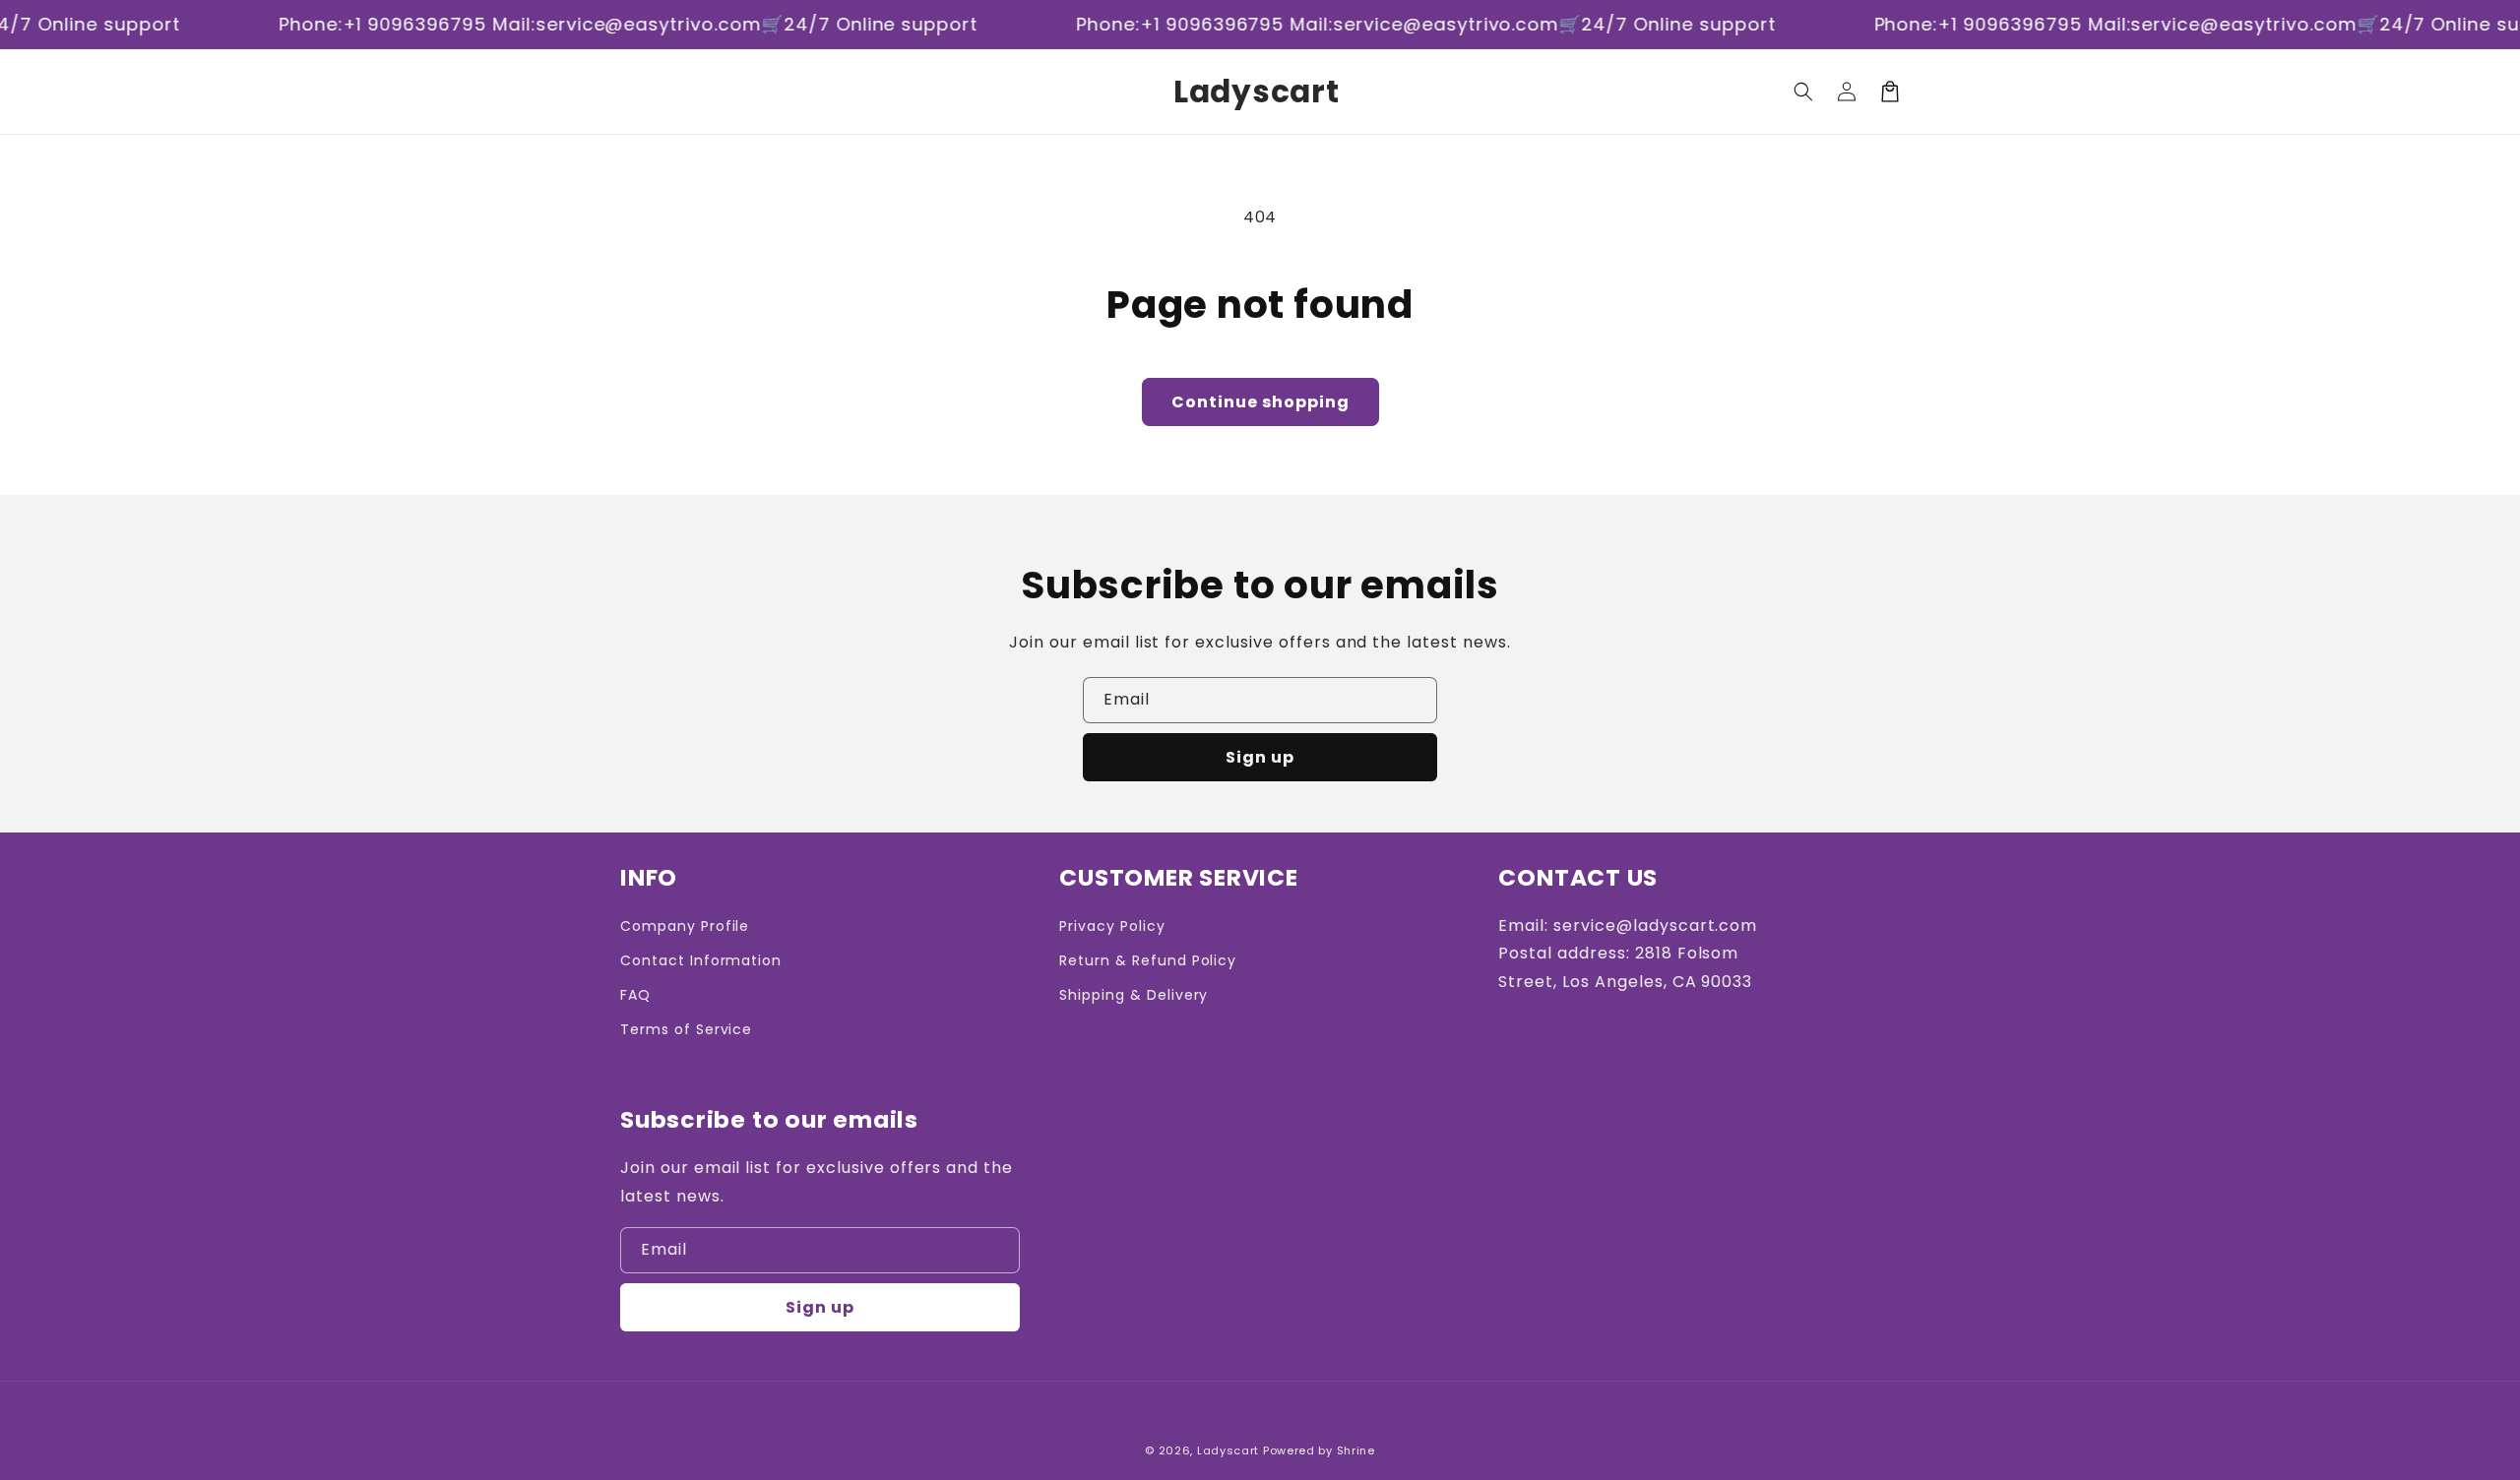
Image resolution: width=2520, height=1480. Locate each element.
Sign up (1260, 757)
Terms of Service (686, 1029)
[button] (1803, 92)
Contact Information (701, 960)
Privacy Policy (1112, 926)
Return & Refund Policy (1148, 960)
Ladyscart (1228, 1450)
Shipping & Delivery (1134, 995)
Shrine (1356, 1450)
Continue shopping (1260, 402)
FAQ (635, 995)
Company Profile (685, 926)
